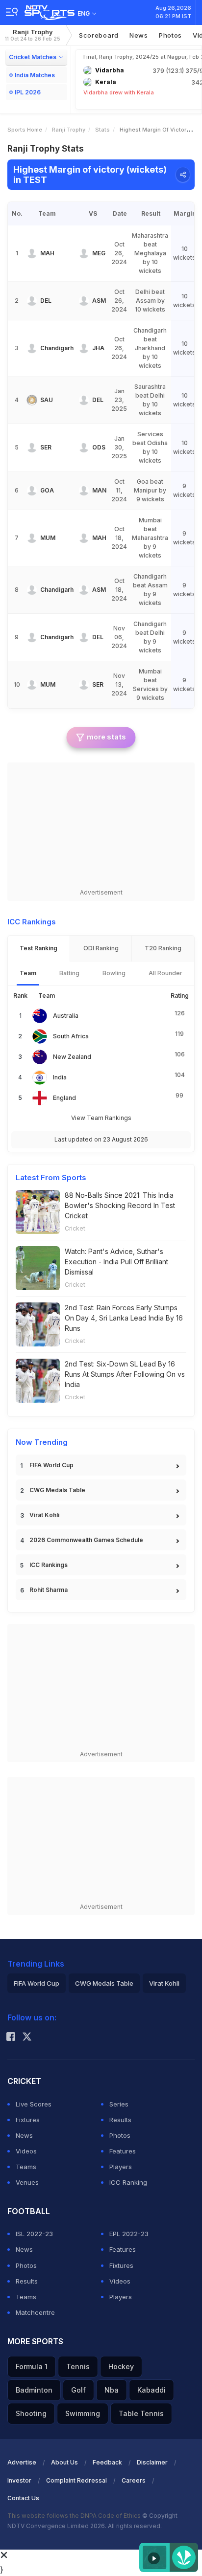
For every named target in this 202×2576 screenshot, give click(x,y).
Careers (134, 2480)
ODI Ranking (101, 948)
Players (121, 2167)
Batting (69, 973)
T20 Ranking (163, 948)
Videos (26, 2151)
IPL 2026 (28, 92)
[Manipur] (84, 491)
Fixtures (28, 2120)
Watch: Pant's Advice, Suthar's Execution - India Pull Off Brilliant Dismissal (116, 1262)
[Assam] (84, 301)
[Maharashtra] (32, 253)
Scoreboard (99, 35)
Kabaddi (151, 2390)
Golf (78, 2390)
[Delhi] (32, 301)
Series (119, 2104)
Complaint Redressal (76, 2480)
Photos (170, 35)
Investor (19, 2480)
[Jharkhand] (84, 348)
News (139, 35)
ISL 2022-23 (34, 2234)
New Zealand (72, 1057)
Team (28, 973)
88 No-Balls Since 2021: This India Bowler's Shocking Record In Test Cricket (120, 1205)
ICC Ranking (128, 2182)
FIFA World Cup (51, 1465)
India (60, 1077)
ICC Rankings (49, 1565)
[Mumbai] (32, 538)
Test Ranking (38, 948)
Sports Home (25, 130)
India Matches (35, 75)
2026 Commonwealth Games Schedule (86, 1540)
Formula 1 (32, 2366)
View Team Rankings (101, 1118)
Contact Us (23, 2498)
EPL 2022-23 (129, 2234)
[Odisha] (84, 448)
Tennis (78, 2366)
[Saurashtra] (32, 400)
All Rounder (165, 973)
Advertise (22, 2462)
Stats (102, 130)
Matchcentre (35, 2312)
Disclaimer (152, 2462)
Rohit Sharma (49, 1590)
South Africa (71, 1036)
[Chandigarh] (32, 348)
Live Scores (34, 2104)
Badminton (34, 2390)
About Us (64, 2462)
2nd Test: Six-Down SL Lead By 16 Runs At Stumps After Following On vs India (125, 1374)
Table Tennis (141, 2413)
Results (120, 2120)
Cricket (75, 1228)
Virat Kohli (44, 1515)
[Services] (32, 448)
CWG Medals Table (57, 1490)
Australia (66, 1016)
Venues (27, 2182)
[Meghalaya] (84, 253)
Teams (26, 2167)
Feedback (107, 2462)
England (64, 1098)
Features (123, 2151)
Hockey (121, 2366)
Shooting (31, 2413)
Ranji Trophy (33, 35)
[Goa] (32, 491)
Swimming (83, 2413)
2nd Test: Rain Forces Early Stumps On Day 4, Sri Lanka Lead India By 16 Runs (124, 1318)
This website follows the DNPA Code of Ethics (75, 2516)
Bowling (114, 973)
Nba (112, 2390)
